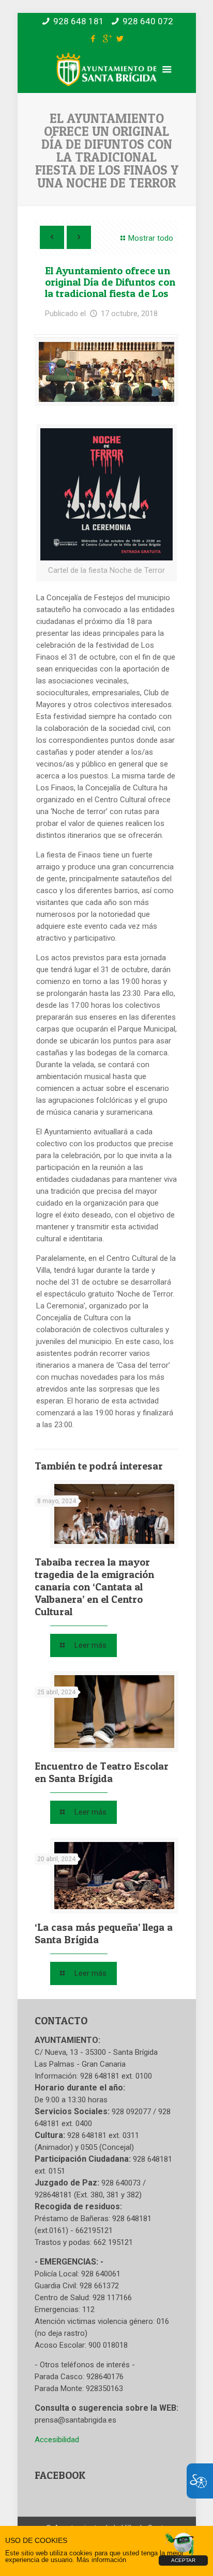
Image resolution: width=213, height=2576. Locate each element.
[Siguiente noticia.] (79, 237)
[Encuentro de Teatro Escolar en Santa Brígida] (114, 1712)
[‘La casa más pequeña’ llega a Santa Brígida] (114, 1876)
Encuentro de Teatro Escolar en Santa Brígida (102, 1772)
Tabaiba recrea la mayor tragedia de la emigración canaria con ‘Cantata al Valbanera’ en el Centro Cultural (94, 1587)
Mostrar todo (151, 238)
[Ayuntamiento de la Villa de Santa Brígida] (106, 79)
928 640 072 (148, 21)
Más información (101, 2560)
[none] (106, 372)
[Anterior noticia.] (52, 237)
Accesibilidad (57, 2440)
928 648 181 (79, 21)
